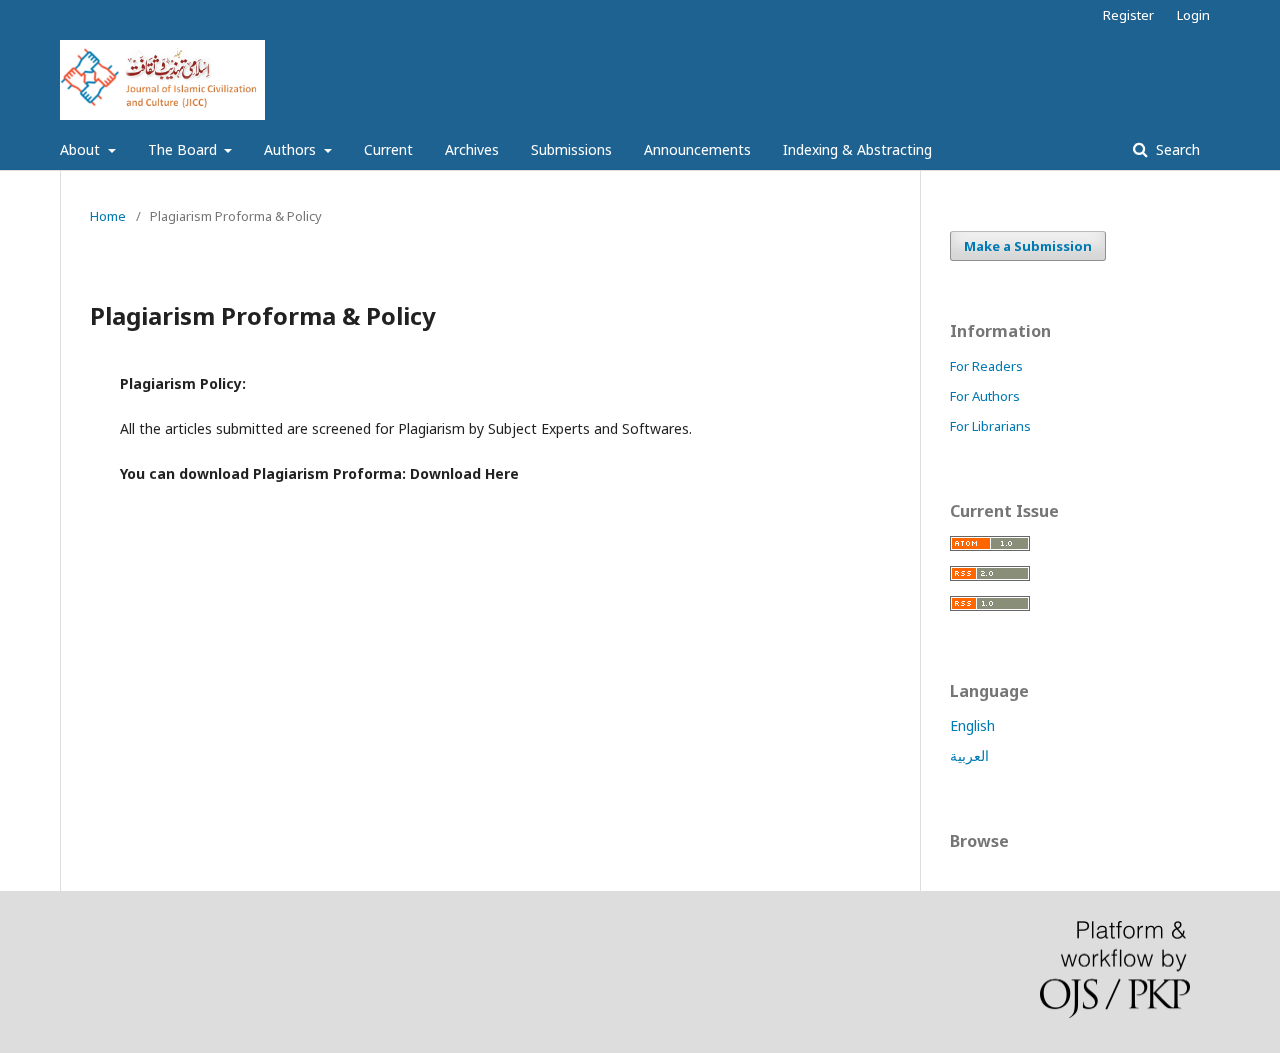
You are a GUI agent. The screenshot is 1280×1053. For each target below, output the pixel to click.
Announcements (697, 149)
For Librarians (990, 426)
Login (1193, 15)
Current (388, 149)
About (82, 149)
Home (108, 216)
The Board (184, 149)
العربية (969, 755)
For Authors (985, 396)
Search (1176, 149)
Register (1128, 15)
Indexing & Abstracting (857, 149)
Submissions (571, 149)
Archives (472, 149)
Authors (292, 149)
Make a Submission (1028, 246)
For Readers (986, 366)
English (972, 725)
